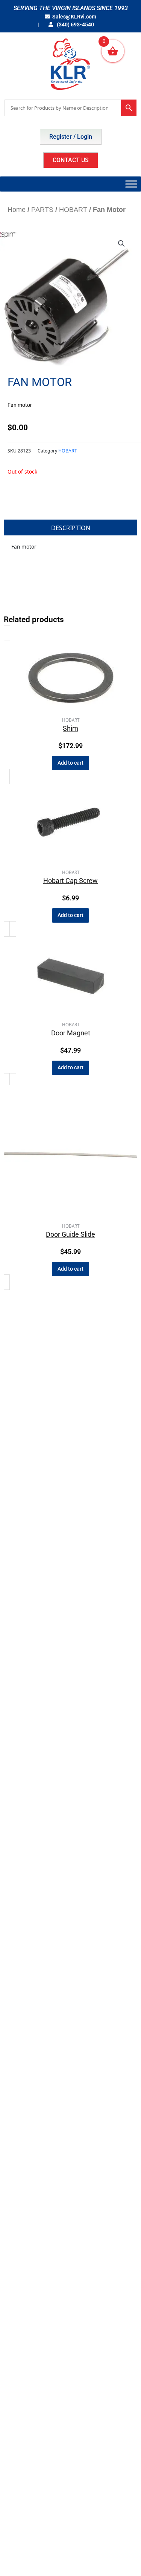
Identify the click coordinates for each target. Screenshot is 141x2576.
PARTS (42, 210)
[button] (121, 244)
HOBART (73, 210)
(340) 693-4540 (75, 25)
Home (17, 210)
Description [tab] (71, 528)
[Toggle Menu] (131, 184)
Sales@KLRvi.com (74, 17)
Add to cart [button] (70, 763)
